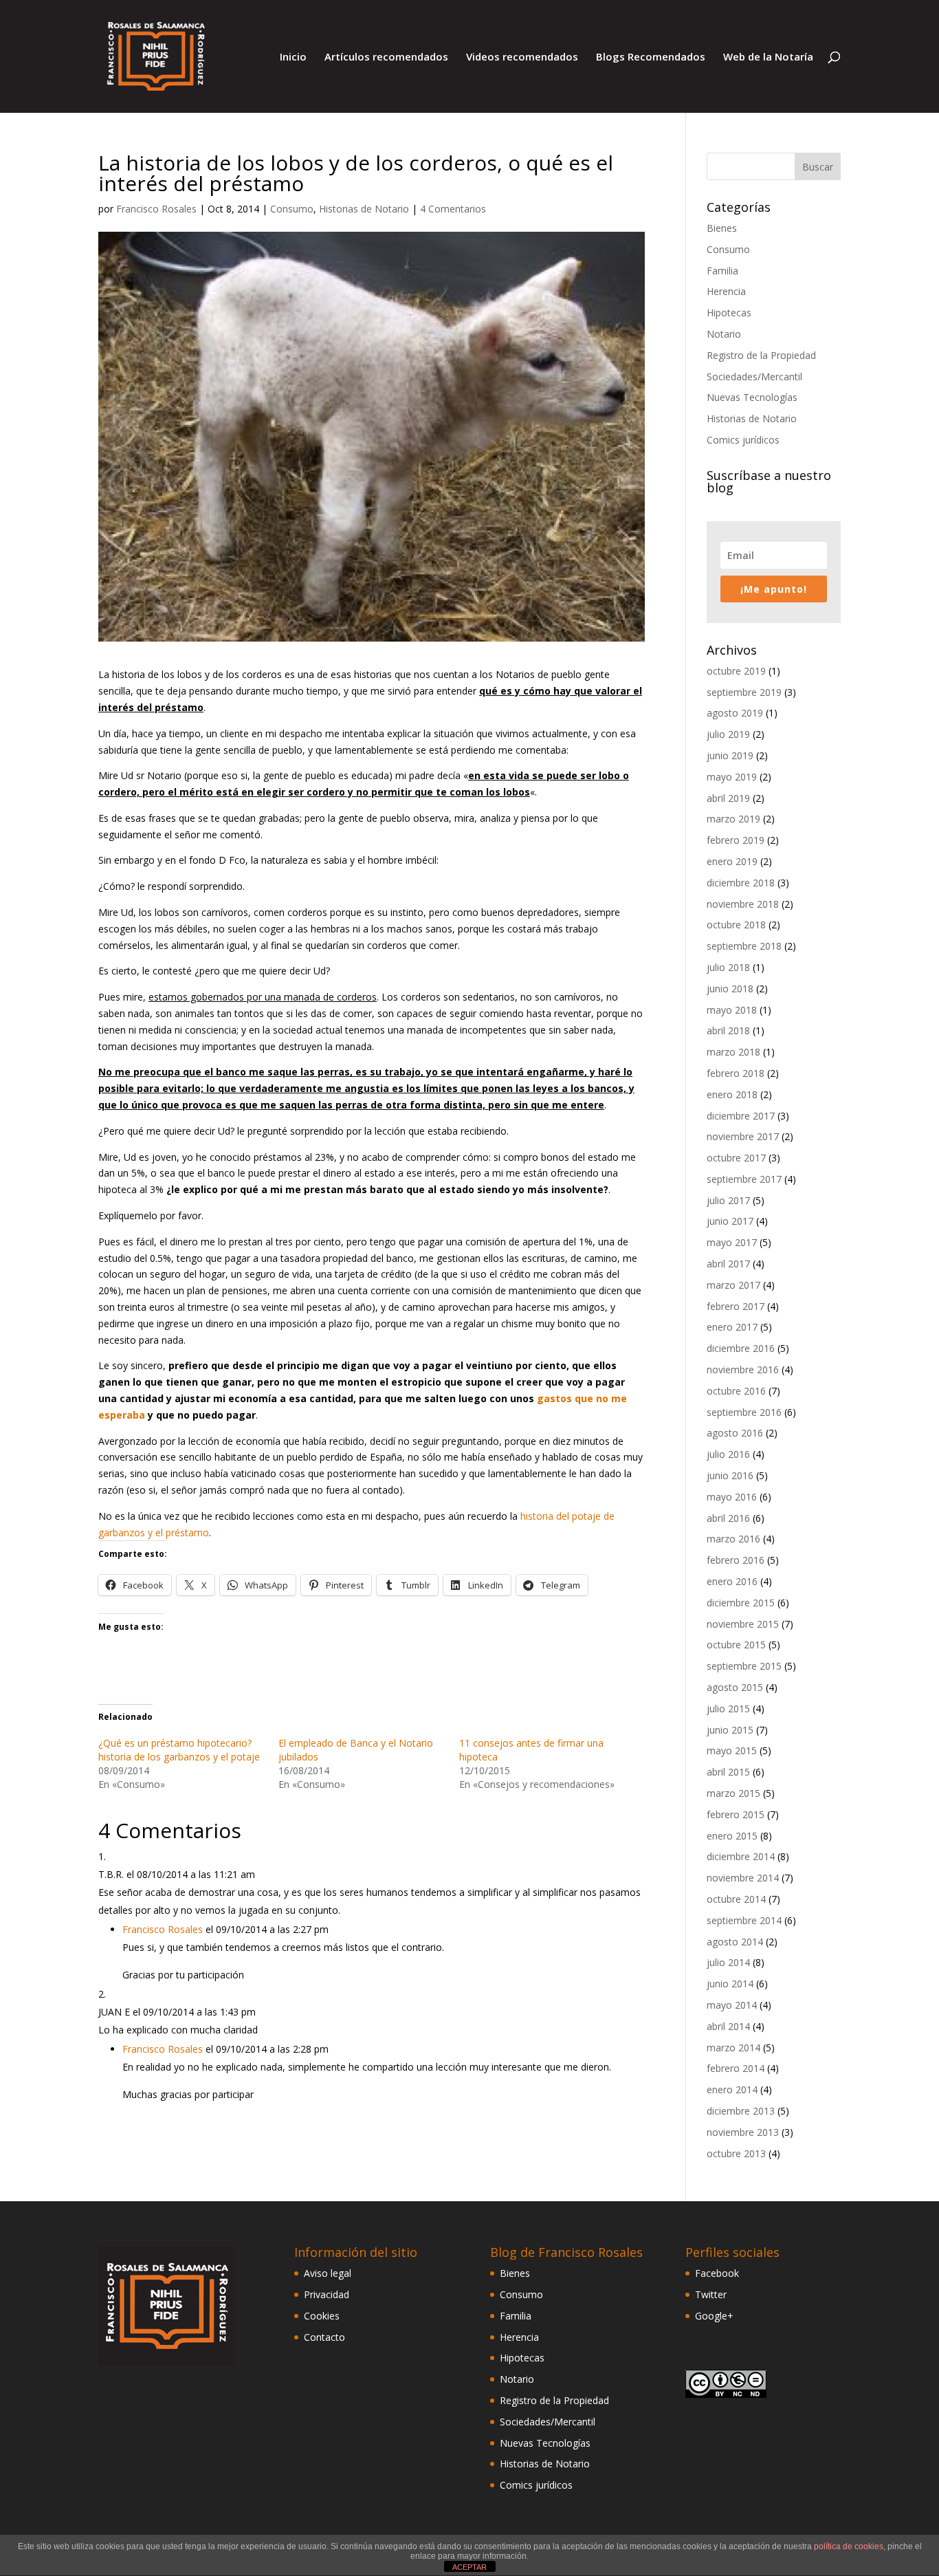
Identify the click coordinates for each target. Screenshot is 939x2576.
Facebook (717, 2273)
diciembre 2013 (741, 2111)
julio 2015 (728, 1709)
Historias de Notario (364, 209)
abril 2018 (728, 1030)
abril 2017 (728, 1264)
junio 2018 (730, 989)
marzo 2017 (733, 1285)
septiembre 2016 (744, 1412)
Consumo (292, 209)
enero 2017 (732, 1327)
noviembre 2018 (743, 904)
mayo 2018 (732, 1010)
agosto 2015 (735, 1687)
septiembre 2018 (744, 946)
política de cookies (849, 2546)
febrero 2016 (736, 1560)
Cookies (322, 2316)
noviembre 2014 (743, 1878)
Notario (724, 334)
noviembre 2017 (743, 1136)
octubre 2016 (736, 1391)
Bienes (722, 228)
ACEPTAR (469, 2567)
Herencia (726, 291)
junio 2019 (730, 755)
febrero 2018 (736, 1073)
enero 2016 (732, 1581)
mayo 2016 (732, 1497)
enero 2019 (732, 861)
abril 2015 (728, 1772)
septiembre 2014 (744, 1920)
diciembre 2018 (741, 883)
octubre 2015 (736, 1645)
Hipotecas (729, 313)
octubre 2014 (736, 1899)
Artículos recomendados (386, 57)
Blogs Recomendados (651, 57)
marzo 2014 (733, 2048)
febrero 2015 (736, 1814)
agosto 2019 (735, 713)
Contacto (324, 2337)
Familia (722, 271)
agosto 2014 (735, 1942)
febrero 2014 (736, 2068)
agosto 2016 (735, 1433)
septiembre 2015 (744, 1666)
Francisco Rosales (156, 209)
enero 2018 (732, 1094)
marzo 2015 (733, 1793)
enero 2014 (732, 2089)
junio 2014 (730, 1984)
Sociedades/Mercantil (754, 376)
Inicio (293, 57)
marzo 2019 (733, 819)
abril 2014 (728, 2026)
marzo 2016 (733, 1539)
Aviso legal (328, 2273)
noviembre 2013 (743, 2132)
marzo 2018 (733, 1052)
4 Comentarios (453, 209)
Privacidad (327, 2294)
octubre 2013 (736, 2153)
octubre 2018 (736, 925)
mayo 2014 (732, 2005)
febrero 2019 (736, 840)
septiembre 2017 (744, 1179)
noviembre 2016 (743, 1369)
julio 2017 (728, 1200)
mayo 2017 (732, 1242)
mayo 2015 (732, 1750)
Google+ (714, 2316)
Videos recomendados (522, 57)
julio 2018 (728, 967)
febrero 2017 (736, 1306)
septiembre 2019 (744, 692)
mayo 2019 (732, 777)
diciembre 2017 (741, 1116)
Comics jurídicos (743, 440)
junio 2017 (730, 1221)
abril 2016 (728, 1518)
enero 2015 (732, 1836)
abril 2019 (728, 798)
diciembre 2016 (741, 1348)
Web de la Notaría (768, 57)
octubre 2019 (736, 671)
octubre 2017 (736, 1158)
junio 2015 (730, 1730)
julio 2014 (728, 1962)
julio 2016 (728, 1454)
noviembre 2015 (743, 1624)
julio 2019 (728, 734)
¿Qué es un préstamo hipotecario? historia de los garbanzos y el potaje (179, 1750)
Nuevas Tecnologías (752, 397)
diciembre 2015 (741, 1603)
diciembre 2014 (741, 1856)
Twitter (711, 2294)
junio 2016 (730, 1475)
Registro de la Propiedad (761, 355)
